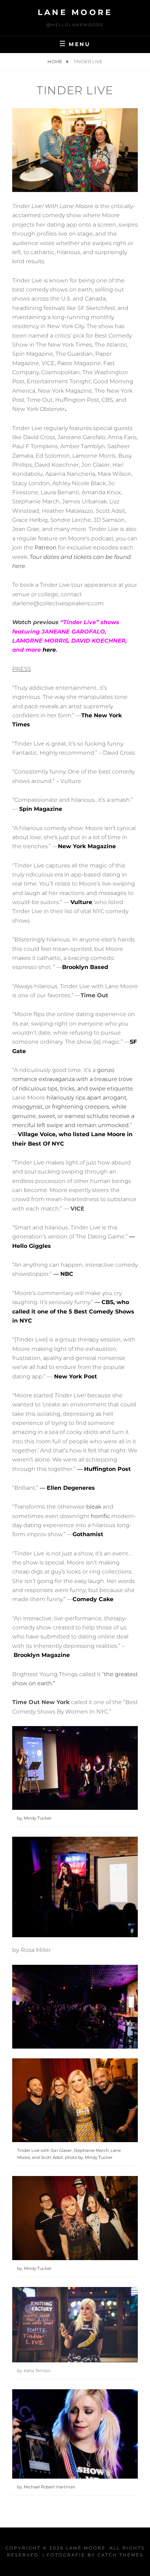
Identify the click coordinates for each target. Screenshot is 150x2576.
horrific (100, 1516)
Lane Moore (75, 12)
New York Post (76, 1376)
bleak (94, 1507)
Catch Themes (121, 2555)
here (49, 650)
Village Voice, (37, 1134)
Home (55, 61)
